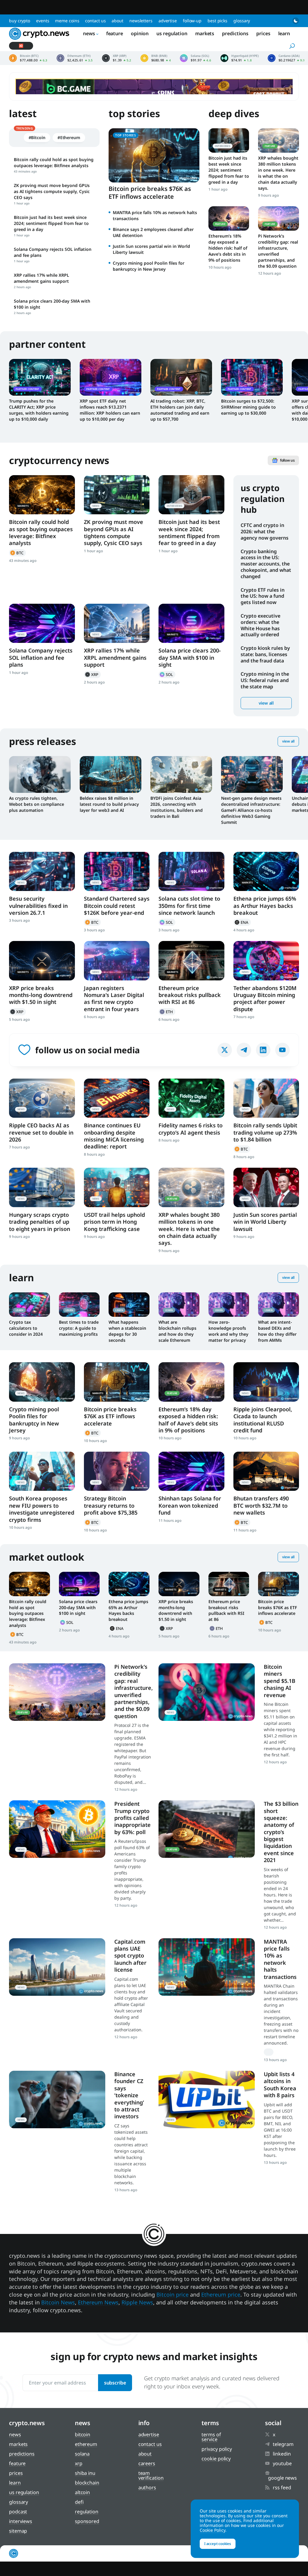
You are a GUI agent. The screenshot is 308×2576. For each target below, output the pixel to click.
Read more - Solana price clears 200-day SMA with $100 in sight (191, 623)
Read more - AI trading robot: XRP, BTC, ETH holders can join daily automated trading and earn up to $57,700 (181, 377)
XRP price (117, 58)
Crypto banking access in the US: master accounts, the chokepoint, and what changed (266, 564)
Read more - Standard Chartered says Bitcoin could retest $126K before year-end (117, 871)
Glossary (242, 21)
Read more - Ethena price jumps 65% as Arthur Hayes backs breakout (266, 871)
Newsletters (141, 21)
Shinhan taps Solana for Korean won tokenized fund (190, 1505)
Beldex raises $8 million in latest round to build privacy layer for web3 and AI (109, 804)
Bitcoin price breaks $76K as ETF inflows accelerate (150, 193)
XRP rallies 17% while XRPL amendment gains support (115, 657)
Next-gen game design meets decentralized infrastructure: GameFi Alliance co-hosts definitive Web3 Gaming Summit (251, 810)
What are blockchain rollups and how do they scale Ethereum (177, 1331)
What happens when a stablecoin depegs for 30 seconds (127, 1331)
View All (288, 741)
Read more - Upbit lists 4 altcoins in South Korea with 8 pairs (207, 2099)
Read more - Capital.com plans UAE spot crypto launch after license (57, 1967)
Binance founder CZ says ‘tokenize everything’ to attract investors (129, 2095)
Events (43, 21)
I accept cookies (218, 2544)
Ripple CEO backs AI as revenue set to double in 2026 (41, 1132)
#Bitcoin (37, 137)
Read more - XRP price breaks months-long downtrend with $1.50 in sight (42, 961)
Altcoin (82, 2492)
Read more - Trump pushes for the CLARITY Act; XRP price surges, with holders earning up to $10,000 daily (40, 377)
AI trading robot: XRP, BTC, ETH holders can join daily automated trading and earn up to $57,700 (180, 410)
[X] (225, 1050)
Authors (147, 2487)
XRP (92, 674)
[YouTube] (282, 1050)
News (89, 33)
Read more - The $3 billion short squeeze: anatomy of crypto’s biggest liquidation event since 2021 (207, 1829)
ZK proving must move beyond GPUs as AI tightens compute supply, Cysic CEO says (114, 532)
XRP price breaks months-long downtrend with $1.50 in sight (41, 995)
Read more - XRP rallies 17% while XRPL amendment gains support (117, 623)
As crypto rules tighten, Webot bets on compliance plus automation (37, 804)
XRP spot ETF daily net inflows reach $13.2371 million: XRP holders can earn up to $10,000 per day (110, 410)
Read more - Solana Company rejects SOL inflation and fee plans (42, 623)
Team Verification (151, 2475)
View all (266, 703)
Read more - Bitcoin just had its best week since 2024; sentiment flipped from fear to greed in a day (229, 140)
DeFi (79, 2502)
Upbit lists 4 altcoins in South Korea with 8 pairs (280, 2085)
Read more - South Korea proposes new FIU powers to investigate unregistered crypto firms (42, 1471)
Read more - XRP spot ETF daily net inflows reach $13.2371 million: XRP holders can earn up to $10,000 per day (111, 377)
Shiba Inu (85, 2473)
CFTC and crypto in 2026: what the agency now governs (265, 531)
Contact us (95, 21)
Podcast (18, 2512)
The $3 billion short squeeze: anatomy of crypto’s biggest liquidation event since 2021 (281, 1832)
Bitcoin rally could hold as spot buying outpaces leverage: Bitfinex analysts (41, 532)
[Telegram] (244, 1050)
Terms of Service (211, 2437)
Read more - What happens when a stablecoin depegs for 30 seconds (129, 1305)
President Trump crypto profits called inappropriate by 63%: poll (132, 1818)
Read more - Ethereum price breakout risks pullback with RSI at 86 (191, 961)
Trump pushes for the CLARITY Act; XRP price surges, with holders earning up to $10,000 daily (39, 410)
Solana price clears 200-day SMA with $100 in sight (190, 657)
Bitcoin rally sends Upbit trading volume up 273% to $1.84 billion (265, 1132)
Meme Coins (67, 21)
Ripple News (137, 2302)
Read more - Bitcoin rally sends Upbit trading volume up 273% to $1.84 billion (266, 1098)
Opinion (140, 33)
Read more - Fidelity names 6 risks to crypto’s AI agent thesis (191, 1098)
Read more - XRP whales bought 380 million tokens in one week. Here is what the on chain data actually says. (279, 140)
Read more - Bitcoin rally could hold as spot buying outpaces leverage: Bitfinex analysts (42, 495)
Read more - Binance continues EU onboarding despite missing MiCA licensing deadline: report (117, 1098)
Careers (147, 2463)
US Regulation (172, 33)
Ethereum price (75, 58)
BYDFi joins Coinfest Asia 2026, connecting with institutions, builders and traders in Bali (177, 807)
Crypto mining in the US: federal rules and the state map (265, 680)
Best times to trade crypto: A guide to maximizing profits (79, 1328)
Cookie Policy (216, 2459)
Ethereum (167, 1012)
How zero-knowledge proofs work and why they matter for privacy (228, 1331)
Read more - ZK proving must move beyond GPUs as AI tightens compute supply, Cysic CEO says (117, 495)
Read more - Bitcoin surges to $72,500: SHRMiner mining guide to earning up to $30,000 (252, 377)
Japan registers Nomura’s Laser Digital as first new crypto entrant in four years (114, 998)
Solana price (196, 58)
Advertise (168, 21)
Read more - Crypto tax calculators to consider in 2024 (29, 1305)
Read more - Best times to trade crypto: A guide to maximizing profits (79, 1305)
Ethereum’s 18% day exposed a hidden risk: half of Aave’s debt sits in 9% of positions (228, 248)
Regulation (87, 2512)
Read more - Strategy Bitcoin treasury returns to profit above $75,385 (117, 1471)
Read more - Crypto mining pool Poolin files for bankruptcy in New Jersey (42, 1382)
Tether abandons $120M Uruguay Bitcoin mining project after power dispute (265, 998)
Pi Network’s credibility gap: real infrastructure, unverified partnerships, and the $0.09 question (278, 251)
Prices (263, 33)
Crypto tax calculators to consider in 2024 (26, 1328)
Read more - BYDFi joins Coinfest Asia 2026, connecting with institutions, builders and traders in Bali (181, 774)
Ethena (242, 922)
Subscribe (115, 2383)
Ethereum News (98, 2302)
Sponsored (87, 2521)
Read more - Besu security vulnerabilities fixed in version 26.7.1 (42, 871)
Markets (205, 33)
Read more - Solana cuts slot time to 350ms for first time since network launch (191, 871)
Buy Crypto (20, 21)
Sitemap (18, 2531)
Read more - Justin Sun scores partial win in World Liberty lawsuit (266, 1187)
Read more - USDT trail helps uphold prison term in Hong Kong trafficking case (117, 1187)
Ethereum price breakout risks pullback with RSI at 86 (190, 995)
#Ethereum (69, 137)
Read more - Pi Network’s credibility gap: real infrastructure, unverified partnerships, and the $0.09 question (279, 218)
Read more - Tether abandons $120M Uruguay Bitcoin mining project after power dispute (266, 961)
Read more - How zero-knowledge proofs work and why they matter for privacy (229, 1305)
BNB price (156, 58)
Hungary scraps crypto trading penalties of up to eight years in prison (40, 1222)
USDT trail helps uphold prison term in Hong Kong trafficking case (114, 1222)
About (117, 21)
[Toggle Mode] (296, 21)
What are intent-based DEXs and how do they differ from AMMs (277, 1331)
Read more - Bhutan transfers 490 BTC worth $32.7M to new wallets (266, 1471)
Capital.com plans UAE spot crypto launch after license (130, 1956)
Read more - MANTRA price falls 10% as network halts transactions (207, 1967)
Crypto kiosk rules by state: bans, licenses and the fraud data (265, 654)
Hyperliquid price (240, 58)
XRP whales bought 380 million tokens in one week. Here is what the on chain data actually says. (278, 173)
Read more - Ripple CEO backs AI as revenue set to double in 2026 (42, 1098)
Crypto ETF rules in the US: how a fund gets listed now (263, 596)
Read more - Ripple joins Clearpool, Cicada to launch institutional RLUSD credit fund (266, 1382)
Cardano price (286, 58)
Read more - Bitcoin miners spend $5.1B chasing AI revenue (207, 1692)
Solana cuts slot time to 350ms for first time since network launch (189, 906)
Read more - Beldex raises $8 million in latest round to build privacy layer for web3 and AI (111, 774)
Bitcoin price (28, 58)
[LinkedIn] (263, 1050)
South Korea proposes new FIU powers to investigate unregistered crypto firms (42, 1509)
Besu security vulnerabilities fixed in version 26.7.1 (38, 906)
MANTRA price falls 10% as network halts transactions (280, 1959)
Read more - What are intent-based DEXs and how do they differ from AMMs (279, 1305)
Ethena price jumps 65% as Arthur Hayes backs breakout (265, 906)
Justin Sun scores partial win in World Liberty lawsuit (265, 1222)
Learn (284, 33)
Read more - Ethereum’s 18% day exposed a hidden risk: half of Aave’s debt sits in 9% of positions (229, 218)
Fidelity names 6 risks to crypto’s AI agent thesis (191, 1129)
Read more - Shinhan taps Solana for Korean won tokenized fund (191, 1471)
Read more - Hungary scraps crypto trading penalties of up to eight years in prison (42, 1187)
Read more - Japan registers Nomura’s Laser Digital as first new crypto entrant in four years (117, 961)
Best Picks (217, 21)
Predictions (235, 33)
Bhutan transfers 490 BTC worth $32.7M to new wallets (261, 1505)
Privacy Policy (217, 2449)
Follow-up (192, 21)
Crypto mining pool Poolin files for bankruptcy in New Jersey (149, 266)
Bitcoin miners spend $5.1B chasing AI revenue (280, 1681)
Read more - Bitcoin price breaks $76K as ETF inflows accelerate (117, 1382)
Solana (167, 674)
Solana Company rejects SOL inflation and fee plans (41, 657)
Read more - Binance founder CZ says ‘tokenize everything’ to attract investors (57, 2099)
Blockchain (87, 2483)
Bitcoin (17, 553)
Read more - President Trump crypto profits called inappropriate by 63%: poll (57, 1829)
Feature (115, 33)
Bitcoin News (58, 2302)
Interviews (21, 2521)
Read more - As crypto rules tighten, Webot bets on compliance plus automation (40, 774)
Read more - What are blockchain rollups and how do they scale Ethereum (179, 1305)
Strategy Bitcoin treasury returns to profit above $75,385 (111, 1505)
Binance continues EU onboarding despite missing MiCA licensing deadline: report (114, 1136)
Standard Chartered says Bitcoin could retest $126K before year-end (117, 906)
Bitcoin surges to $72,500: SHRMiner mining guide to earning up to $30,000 (248, 407)
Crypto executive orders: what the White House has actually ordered (260, 625)
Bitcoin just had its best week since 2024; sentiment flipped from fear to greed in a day (229, 170)
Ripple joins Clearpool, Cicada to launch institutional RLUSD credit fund (263, 1420)
